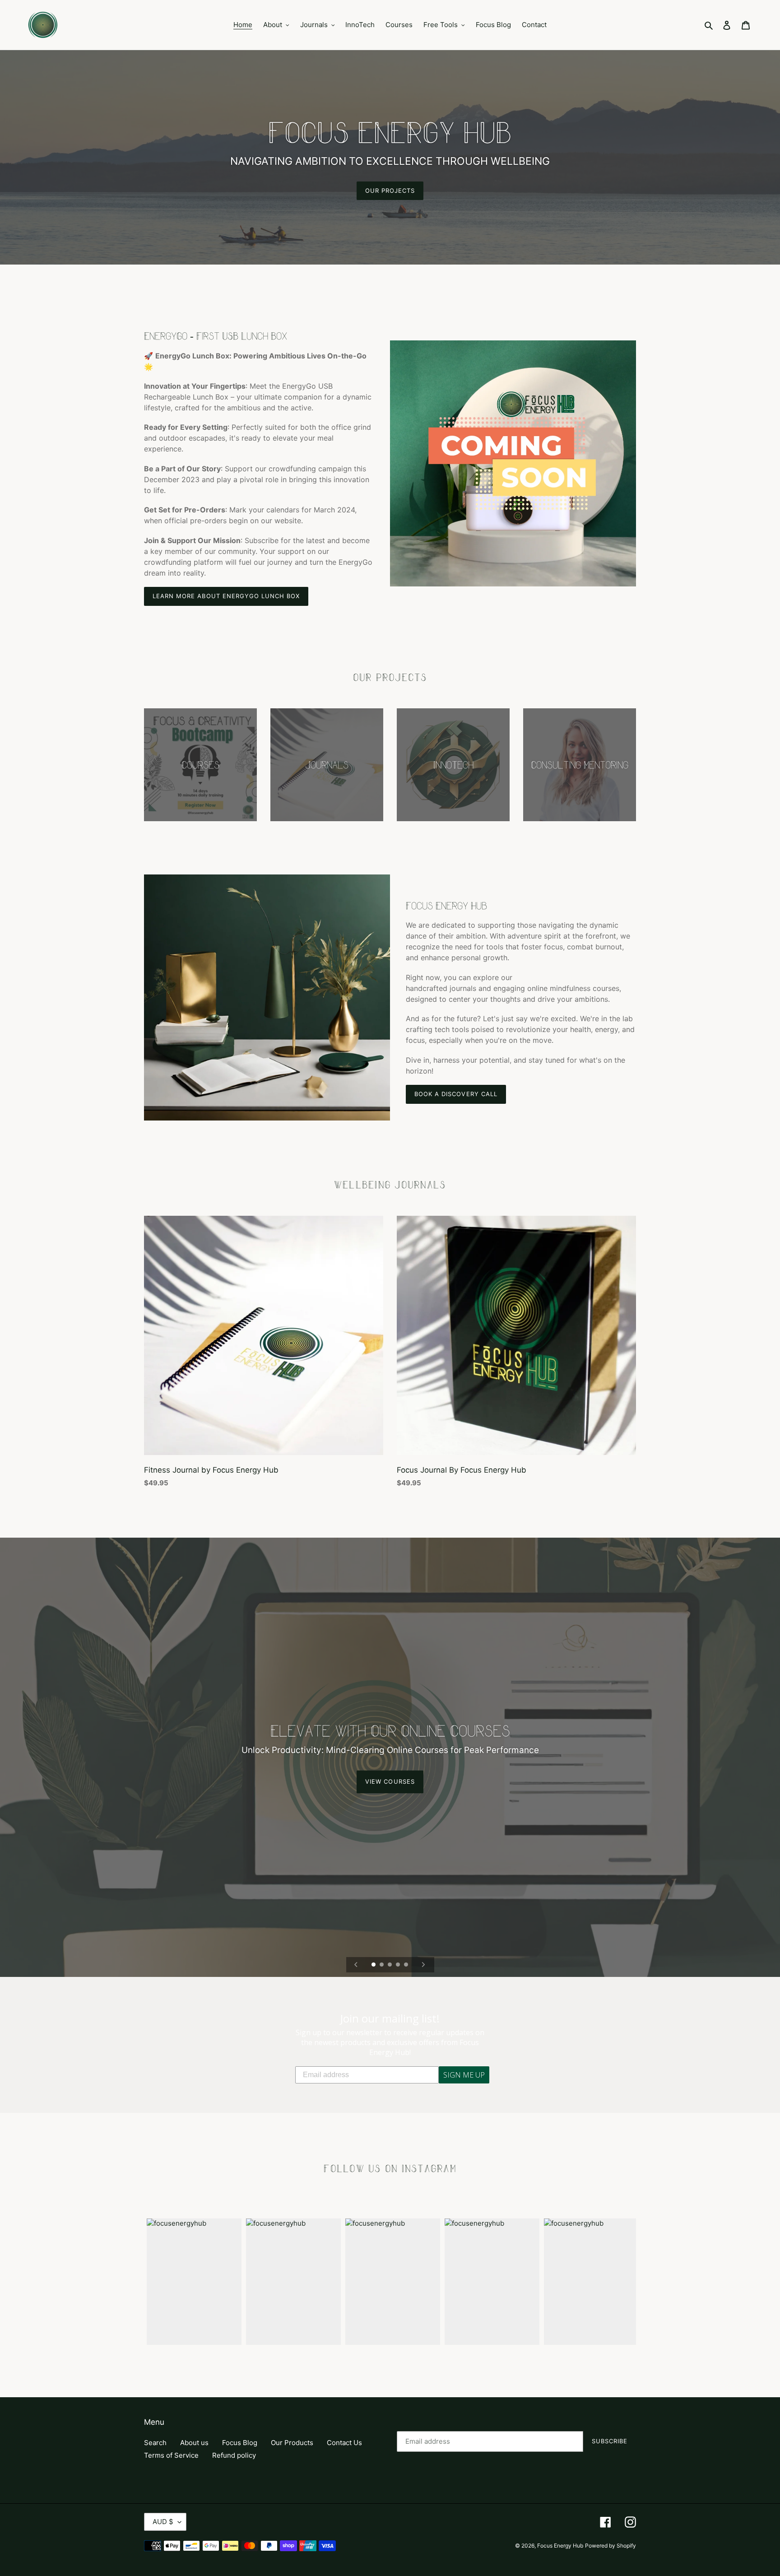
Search (155, 2443)
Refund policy (234, 2455)
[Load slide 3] (390, 1965)
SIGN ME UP (464, 2075)
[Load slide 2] (382, 1965)
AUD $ (163, 2522)
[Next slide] (423, 1965)
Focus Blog (240, 2443)
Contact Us (344, 2443)
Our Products (292, 2443)
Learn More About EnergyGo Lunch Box (226, 596)
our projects (390, 191)
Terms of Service (171, 2455)
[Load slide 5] (407, 1965)
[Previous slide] (356, 1965)
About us (194, 2443)
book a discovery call (456, 1094)
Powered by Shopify (611, 2546)
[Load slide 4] (399, 1965)
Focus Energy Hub (560, 2546)
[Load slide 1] (374, 1965)
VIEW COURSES (390, 1782)
